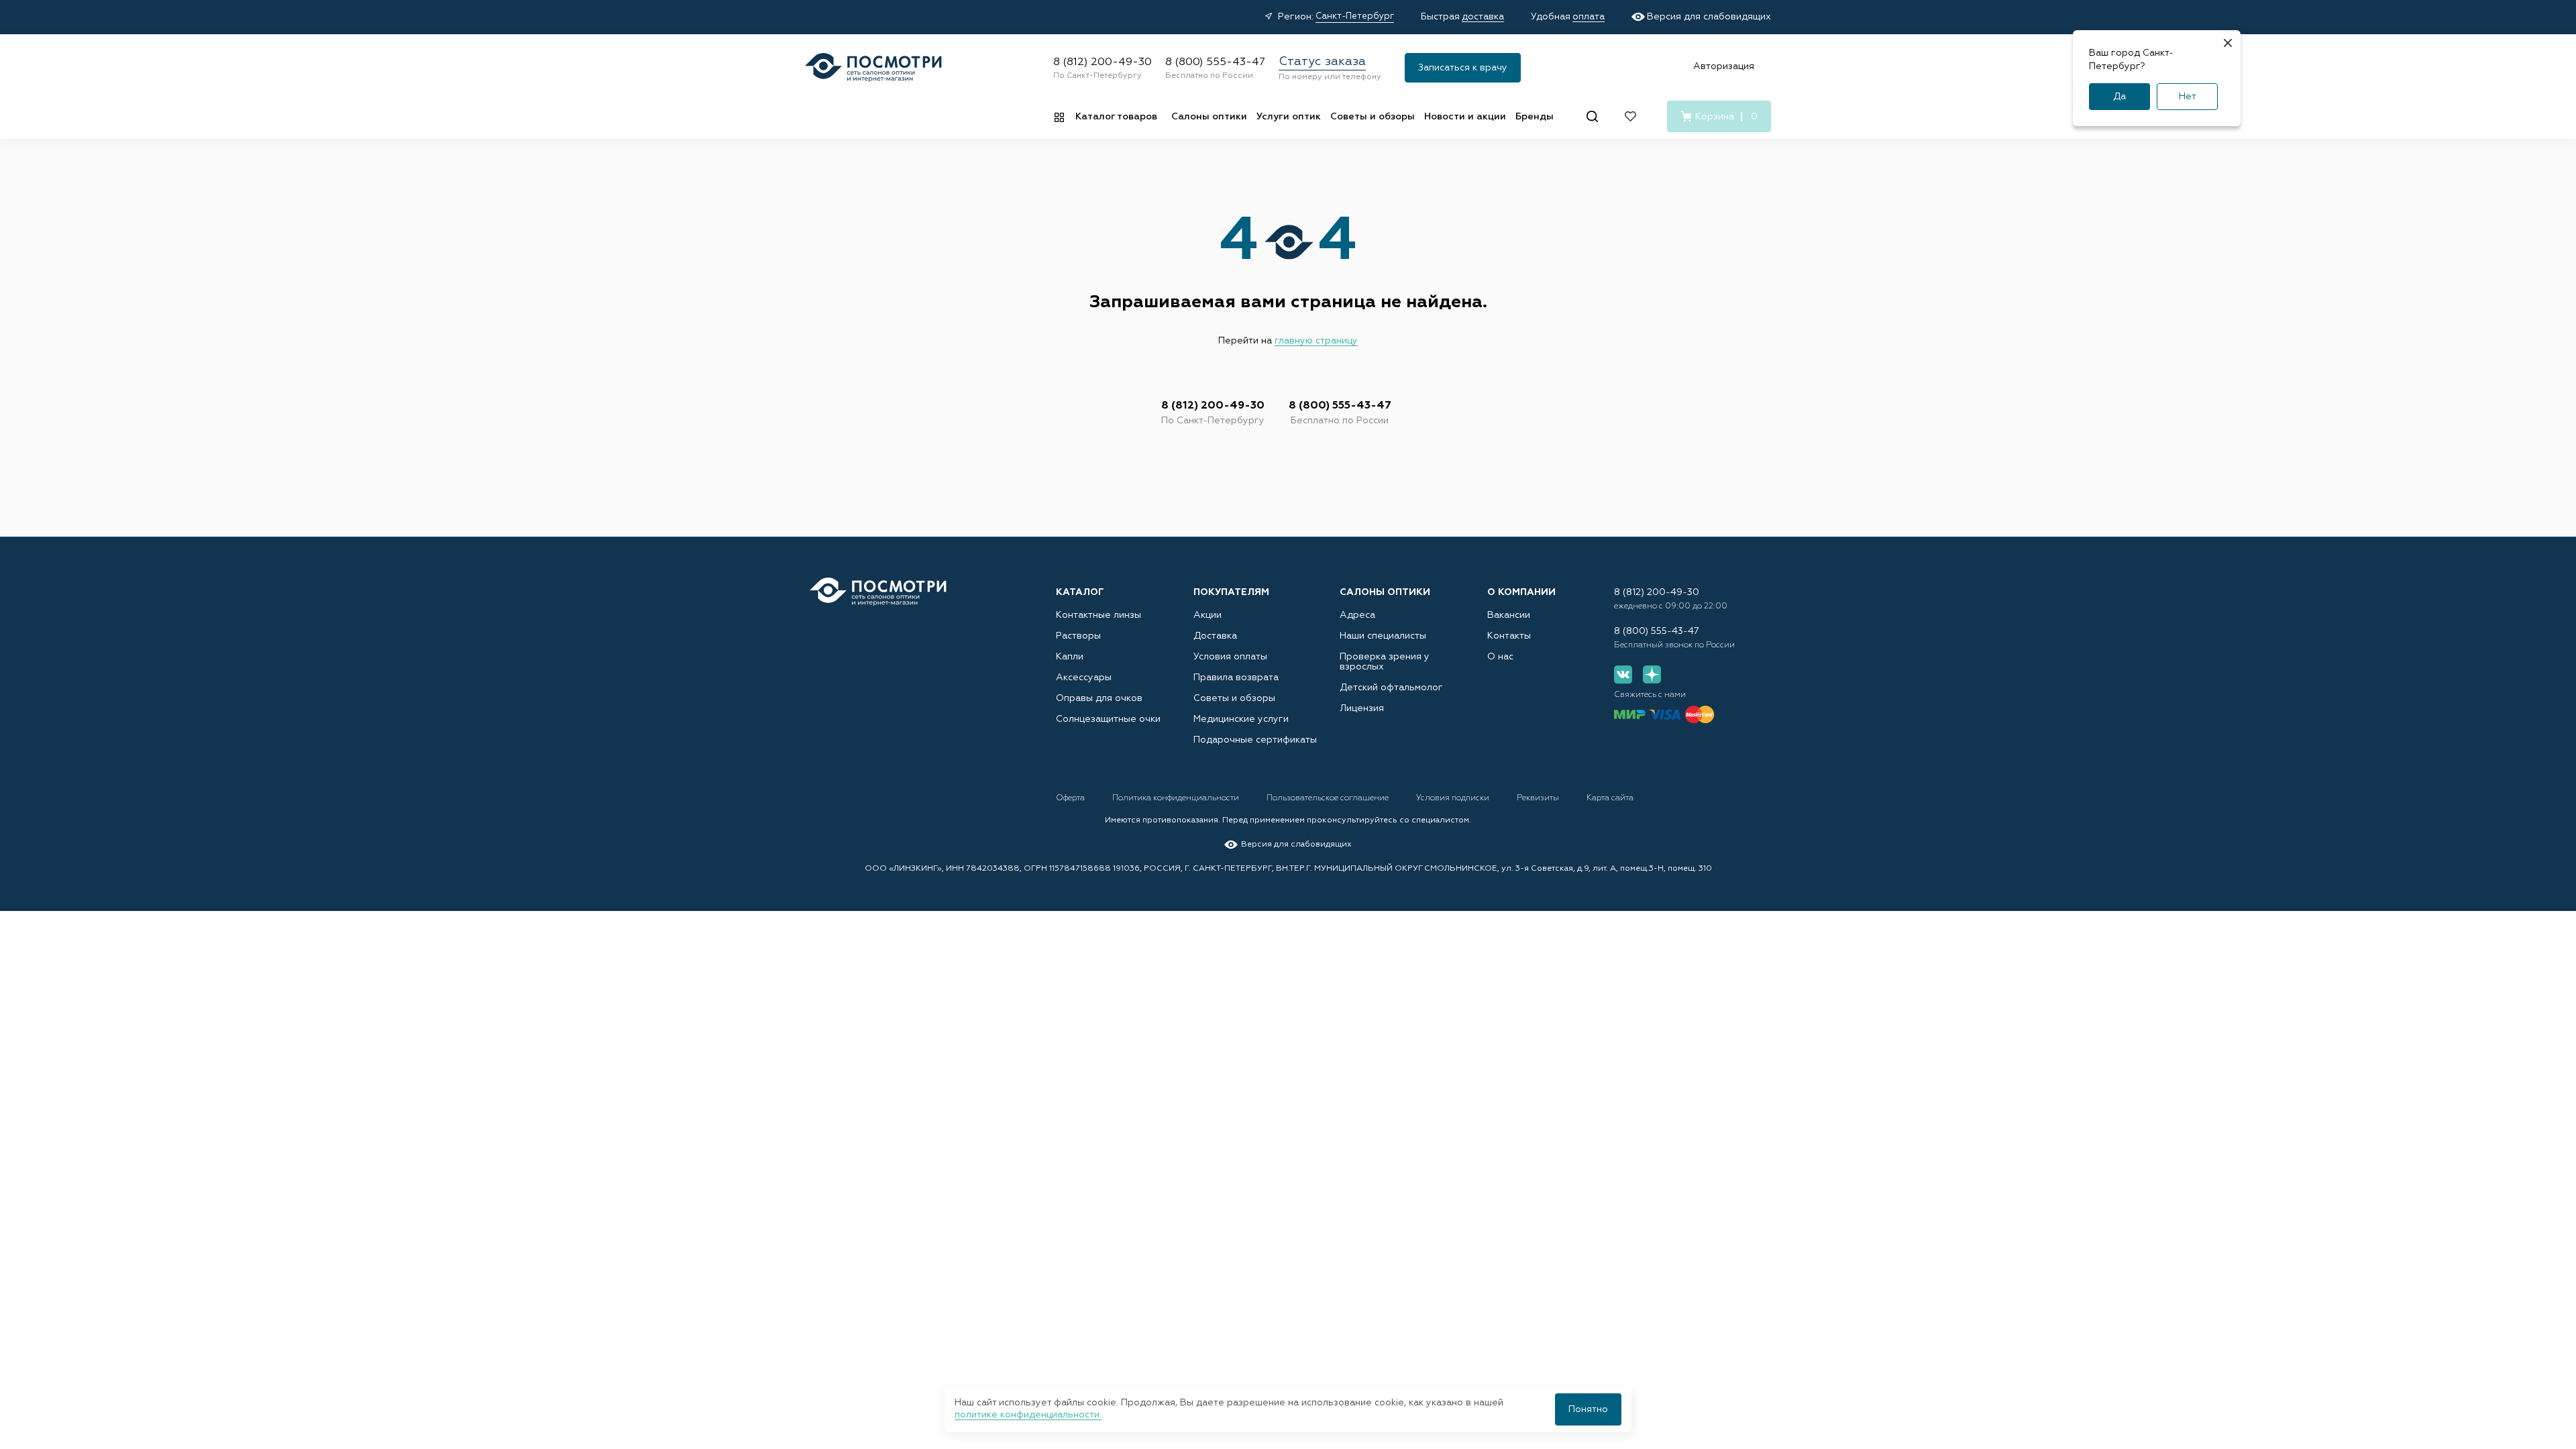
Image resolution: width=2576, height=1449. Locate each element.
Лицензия (1362, 708)
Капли (1070, 657)
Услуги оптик (1289, 117)
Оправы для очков (1099, 698)
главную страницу (1316, 341)
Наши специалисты (1383, 636)
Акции (1207, 615)
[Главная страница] (873, 67)
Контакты (1509, 636)
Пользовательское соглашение (1329, 798)
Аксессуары (1084, 678)
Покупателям (1231, 592)
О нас (1500, 657)
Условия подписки (1454, 798)
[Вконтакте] (1623, 675)
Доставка (1215, 636)
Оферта (1071, 798)
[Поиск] (1592, 116)
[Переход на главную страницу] (878, 592)
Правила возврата (1236, 678)
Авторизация (1724, 66)
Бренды (1535, 117)
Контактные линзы (1098, 615)
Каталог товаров (1116, 117)
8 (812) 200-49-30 (1103, 62)
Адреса (1357, 615)
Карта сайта (1610, 798)
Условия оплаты (1230, 657)
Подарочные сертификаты (1255, 740)
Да (2119, 97)
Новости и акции (1465, 117)
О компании (1521, 592)
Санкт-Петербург (1355, 16)
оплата (1589, 17)
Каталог (1080, 592)
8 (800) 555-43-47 (1215, 62)
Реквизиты (1539, 798)
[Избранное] (1630, 116)
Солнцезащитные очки (1108, 719)
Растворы (1078, 636)
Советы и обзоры (1373, 117)
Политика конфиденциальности (1177, 798)
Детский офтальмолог (1391, 688)
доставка (1483, 17)
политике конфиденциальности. (1028, 1415)
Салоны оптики (1209, 117)
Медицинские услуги (1241, 719)
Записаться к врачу (1463, 68)
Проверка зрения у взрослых (1385, 662)
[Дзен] (1652, 675)
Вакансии (1509, 615)
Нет (2188, 97)
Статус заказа (1322, 62)
